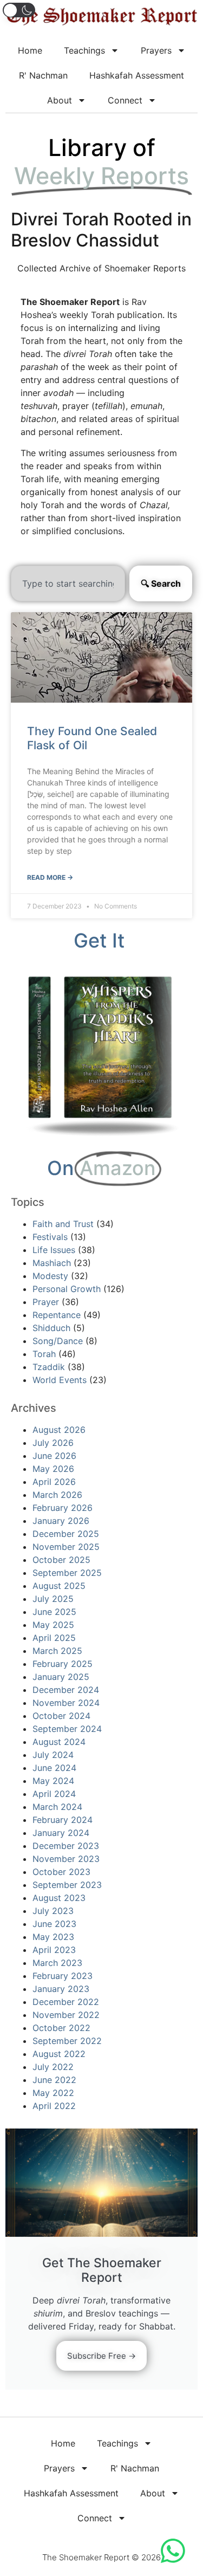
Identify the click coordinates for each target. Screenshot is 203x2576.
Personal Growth (67, 1289)
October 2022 (61, 2028)
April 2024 (54, 1794)
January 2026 (61, 1521)
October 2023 (61, 1872)
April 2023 (54, 1950)
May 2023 (53, 1937)
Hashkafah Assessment (137, 75)
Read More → (50, 877)
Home (30, 50)
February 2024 (63, 1820)
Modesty (50, 1276)
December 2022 (66, 2002)
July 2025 (53, 1599)
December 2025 (66, 1534)
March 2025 (57, 1651)
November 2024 (66, 1703)
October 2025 (61, 1560)
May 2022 (53, 2093)
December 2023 (66, 1846)
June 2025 (54, 1612)
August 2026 (59, 1430)
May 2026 (53, 1469)
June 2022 (54, 2080)
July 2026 (53, 1443)
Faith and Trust (63, 1224)
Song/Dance (58, 1341)
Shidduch (51, 1328)
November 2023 (66, 1859)
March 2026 (57, 1495)
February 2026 (63, 1508)
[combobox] (68, 583)
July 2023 (53, 1911)
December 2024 (66, 1690)
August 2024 (59, 1742)
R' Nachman (43, 75)
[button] (19, 10)
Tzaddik (49, 1367)
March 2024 (57, 1807)
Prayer (46, 1302)
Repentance (57, 1315)
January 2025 (61, 1677)
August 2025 (59, 1586)
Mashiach (52, 1263)
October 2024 (61, 1716)
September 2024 (67, 1729)
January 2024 (61, 1833)
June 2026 (54, 1456)
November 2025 (66, 1547)
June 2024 (54, 1768)
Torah (44, 1354)
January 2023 (61, 1989)
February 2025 (63, 1664)
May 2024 (53, 1781)
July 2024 (53, 1755)
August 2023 (59, 1898)
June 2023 (54, 1924)
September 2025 (67, 1573)
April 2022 (54, 2106)
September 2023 (67, 1885)
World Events (60, 1380)
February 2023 (63, 1976)
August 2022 (59, 2054)
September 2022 (67, 2041)
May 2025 (53, 1625)
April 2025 (54, 1638)
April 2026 (54, 1482)
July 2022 (53, 2067)
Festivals (50, 1237)
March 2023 (57, 1963)
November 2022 (66, 2015)
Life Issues (54, 1250)
